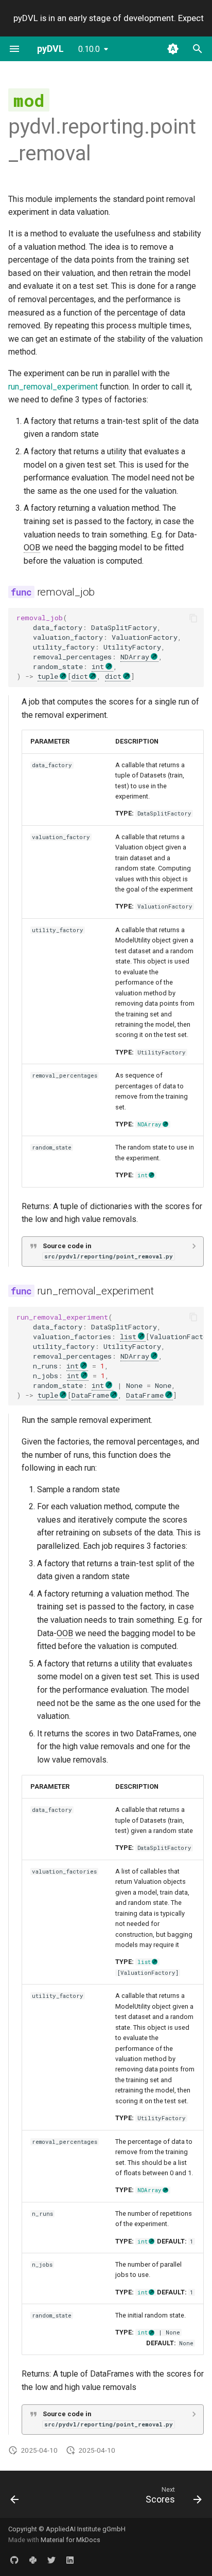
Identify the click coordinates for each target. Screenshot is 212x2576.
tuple (48, 676)
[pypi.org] (33, 2560)
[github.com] (14, 2560)
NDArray (135, 657)
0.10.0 (89, 49)
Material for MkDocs (70, 2540)
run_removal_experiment (53, 387)
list (128, 1337)
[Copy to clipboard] (193, 618)
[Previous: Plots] (15, 2497)
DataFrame (90, 1395)
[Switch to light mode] (173, 49)
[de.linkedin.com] (70, 2560)
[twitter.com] (51, 2560)
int (98, 666)
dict (80, 676)
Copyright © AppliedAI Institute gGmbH (67, 2529)
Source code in (108, 1251)
